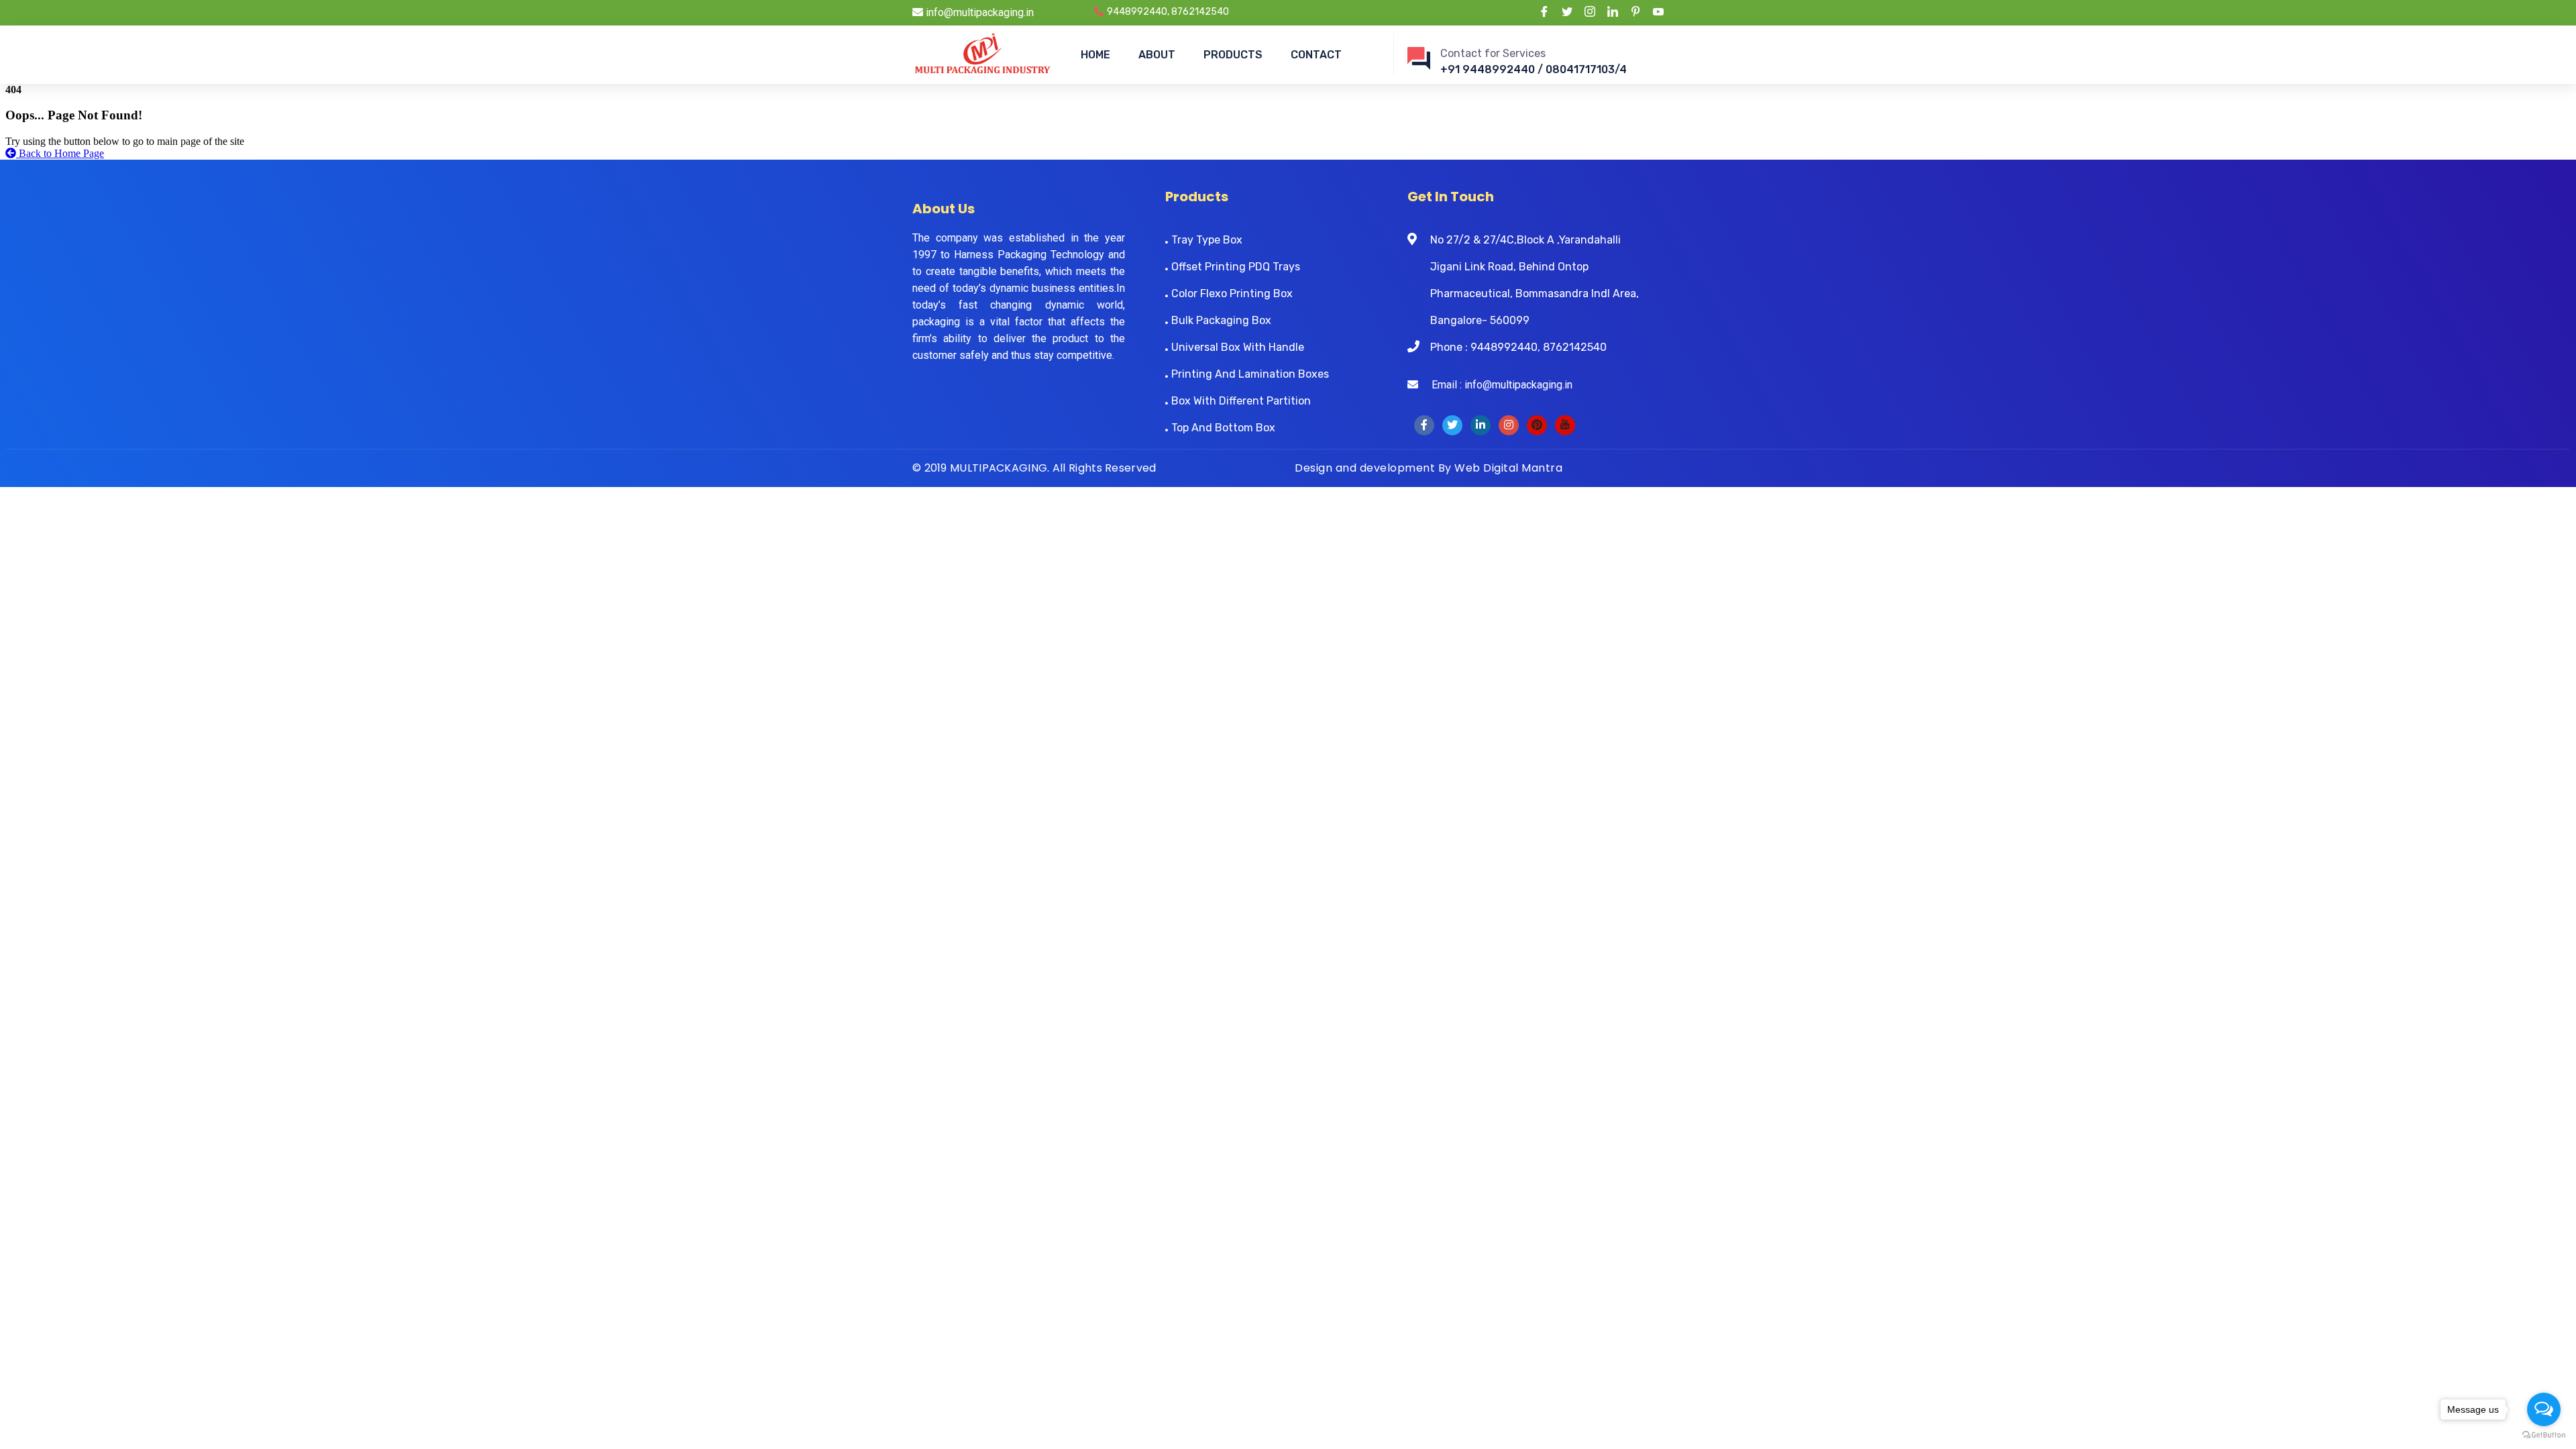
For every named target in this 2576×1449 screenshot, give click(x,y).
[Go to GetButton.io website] (2544, 1435)
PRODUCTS (1233, 55)
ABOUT (1157, 55)
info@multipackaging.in (978, 12)
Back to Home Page (60, 153)
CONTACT (1316, 55)
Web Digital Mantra (1508, 468)
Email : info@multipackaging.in (1495, 385)
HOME (1095, 55)
